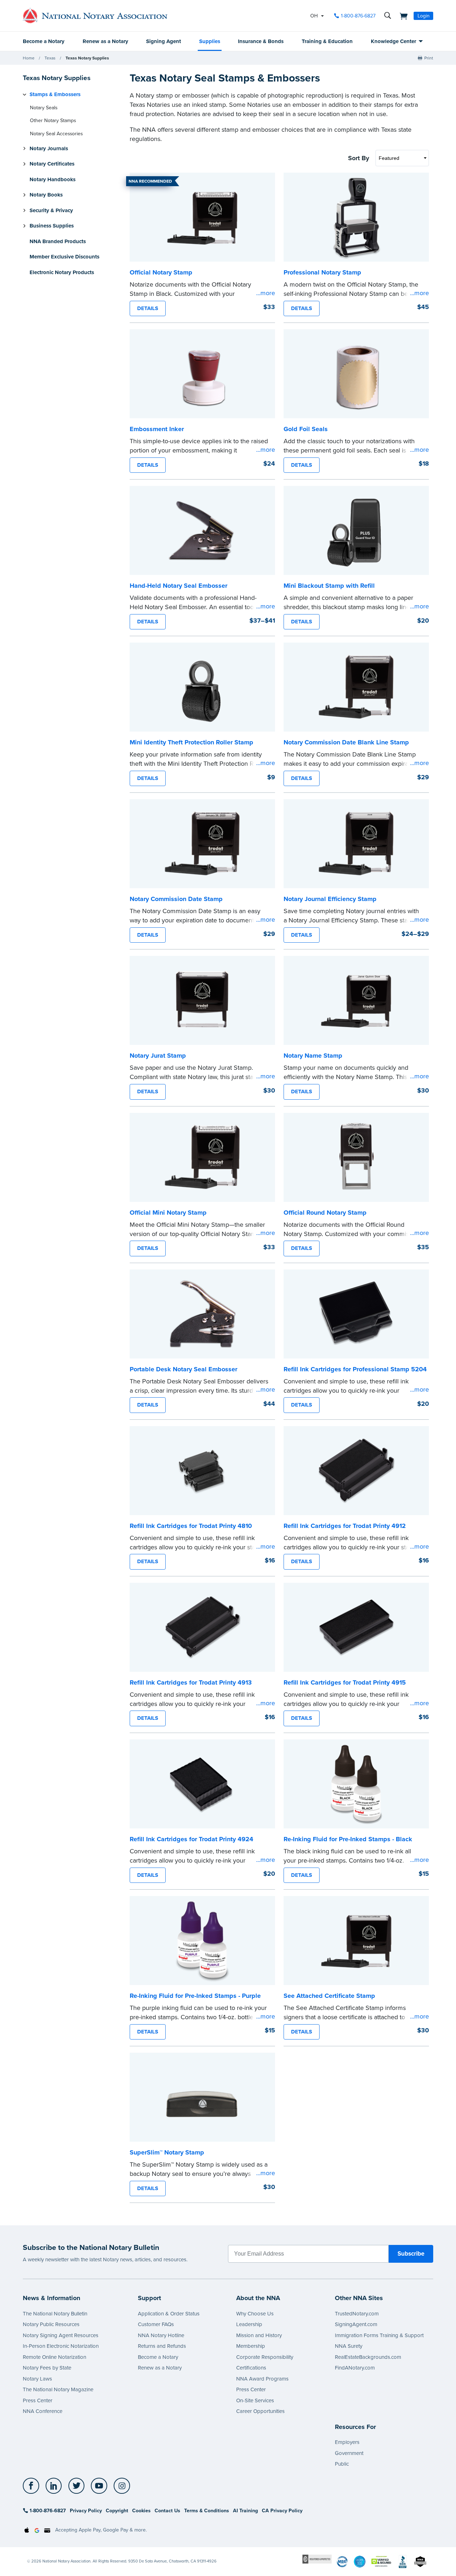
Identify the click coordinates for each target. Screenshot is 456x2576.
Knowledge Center (393, 41)
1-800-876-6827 (358, 16)
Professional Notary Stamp (322, 272)
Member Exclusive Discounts (64, 257)
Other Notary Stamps (53, 121)
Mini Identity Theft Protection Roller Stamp (191, 742)
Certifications (251, 2368)
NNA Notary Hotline (161, 2335)
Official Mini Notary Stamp (168, 1213)
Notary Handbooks (53, 179)
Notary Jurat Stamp (158, 1056)
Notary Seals (44, 108)
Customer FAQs (156, 2324)
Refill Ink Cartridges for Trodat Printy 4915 (345, 1682)
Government (349, 2453)
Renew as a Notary (105, 41)
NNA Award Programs (262, 2379)
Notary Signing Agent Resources (61, 2335)
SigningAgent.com (356, 2324)
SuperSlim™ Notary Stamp (167, 2152)
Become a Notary (44, 41)
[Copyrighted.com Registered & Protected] (317, 2559)
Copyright (117, 2511)
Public (342, 2464)
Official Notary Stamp (161, 272)
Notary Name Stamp (313, 1056)
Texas (50, 58)
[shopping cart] (401, 16)
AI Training (245, 2511)
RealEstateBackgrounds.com (368, 2357)
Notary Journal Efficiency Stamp (330, 899)
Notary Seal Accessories (56, 134)
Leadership (249, 2324)
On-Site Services (255, 2400)
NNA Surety (349, 2346)
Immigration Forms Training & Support (379, 2335)
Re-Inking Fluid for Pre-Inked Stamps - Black (348, 1839)
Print (429, 58)
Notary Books (46, 195)
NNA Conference (43, 2411)
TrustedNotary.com (357, 2314)
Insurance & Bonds (261, 41)
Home (29, 58)
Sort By (359, 158)
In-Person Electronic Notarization (61, 2346)
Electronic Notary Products (62, 272)
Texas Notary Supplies (87, 58)
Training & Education (327, 41)
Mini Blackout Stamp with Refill (329, 586)
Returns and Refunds (162, 2346)
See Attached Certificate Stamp (329, 1996)
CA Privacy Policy (282, 2511)
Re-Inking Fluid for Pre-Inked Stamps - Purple (195, 1996)
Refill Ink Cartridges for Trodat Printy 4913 (191, 1682)
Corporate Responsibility (265, 2357)
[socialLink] (33, 2486)
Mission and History (259, 2335)
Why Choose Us (255, 2314)
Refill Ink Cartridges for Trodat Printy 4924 (191, 1839)
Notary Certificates (52, 164)
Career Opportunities (260, 2411)
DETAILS (148, 308)
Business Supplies (52, 226)
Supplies (210, 41)
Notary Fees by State (47, 2368)
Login (424, 16)
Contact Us (167, 2511)
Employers (347, 2442)
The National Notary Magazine (58, 2389)
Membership (251, 2346)
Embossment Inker (157, 429)
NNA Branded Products (58, 241)
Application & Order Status (169, 2314)
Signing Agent (164, 41)
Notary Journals (49, 148)
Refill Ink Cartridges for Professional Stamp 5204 (355, 1369)
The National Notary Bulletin (55, 2314)
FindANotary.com (355, 2368)
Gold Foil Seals (306, 429)
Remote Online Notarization (55, 2357)
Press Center (38, 2400)
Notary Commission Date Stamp (176, 899)
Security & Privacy (51, 210)
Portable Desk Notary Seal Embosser (183, 1369)
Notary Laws (37, 2379)
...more (266, 293)
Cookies (141, 2511)
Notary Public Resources (51, 2324)
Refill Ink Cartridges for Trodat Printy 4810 (191, 1526)
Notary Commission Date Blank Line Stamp (346, 742)
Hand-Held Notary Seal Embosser (178, 586)
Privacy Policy (86, 2511)
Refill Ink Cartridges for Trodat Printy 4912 (345, 1526)
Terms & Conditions (207, 2511)
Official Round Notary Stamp (325, 1213)
